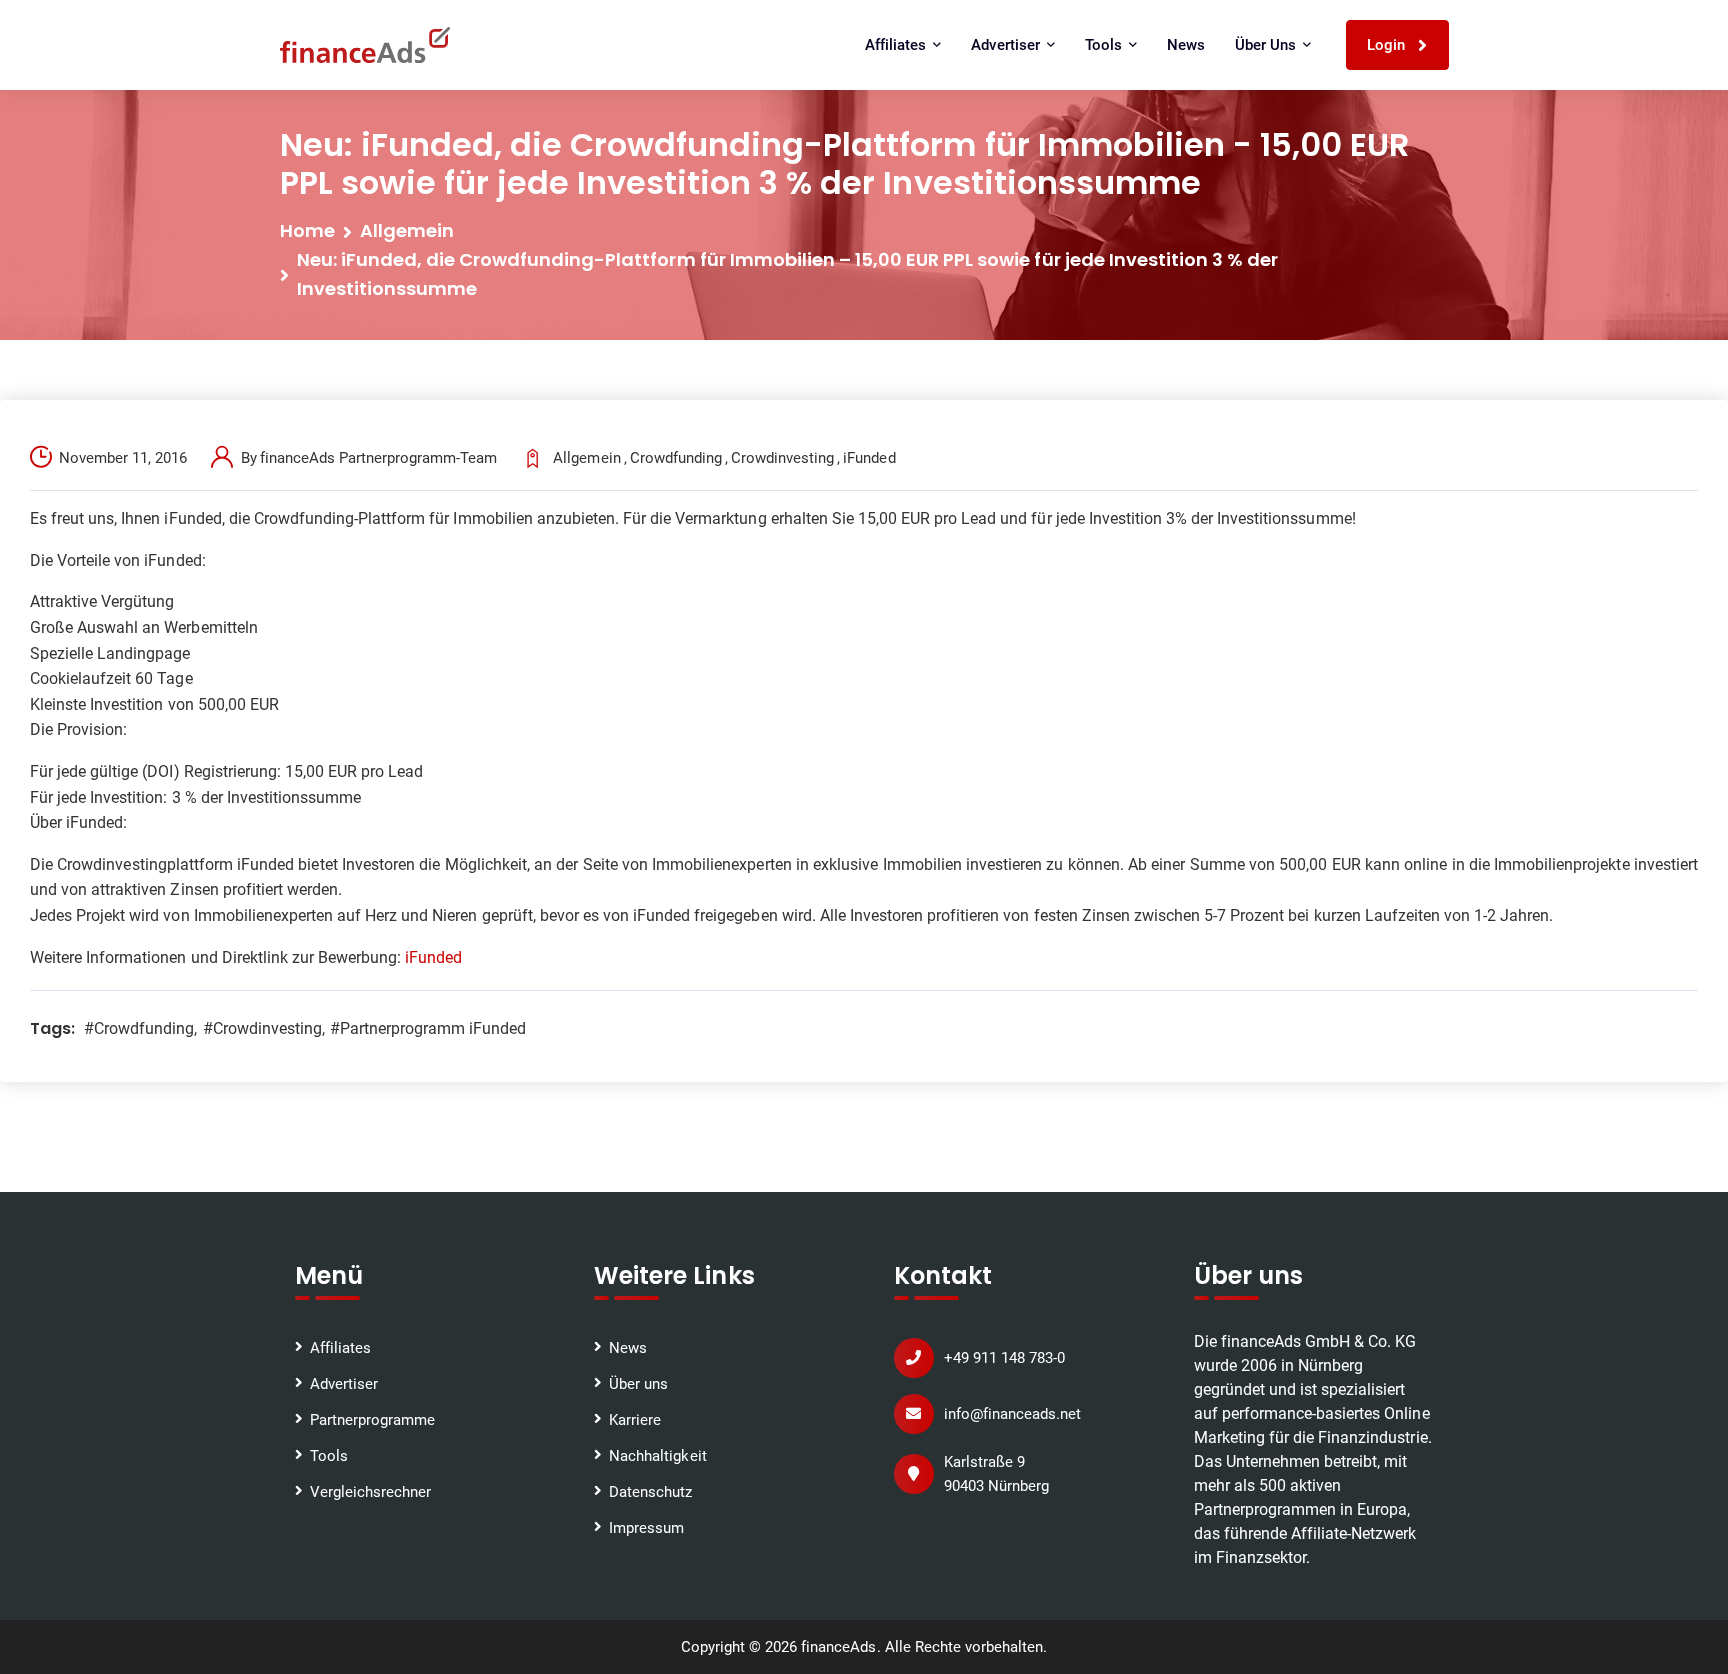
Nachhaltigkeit (657, 1456)
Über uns (638, 1384)
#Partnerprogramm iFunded (428, 1028)
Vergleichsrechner (370, 1492)
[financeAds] (365, 45)
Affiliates (340, 1348)
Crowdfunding (676, 458)
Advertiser (344, 1384)
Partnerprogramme (372, 1420)
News (1186, 45)
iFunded (869, 458)
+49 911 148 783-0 (1004, 1358)
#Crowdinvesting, (264, 1028)
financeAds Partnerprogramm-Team (379, 458)
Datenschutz (650, 1492)
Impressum (646, 1528)
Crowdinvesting (782, 458)
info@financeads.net (1012, 1414)
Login (1388, 45)
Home (307, 230)
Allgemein (407, 230)
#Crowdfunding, (140, 1028)
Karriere (635, 1420)
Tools (329, 1456)
